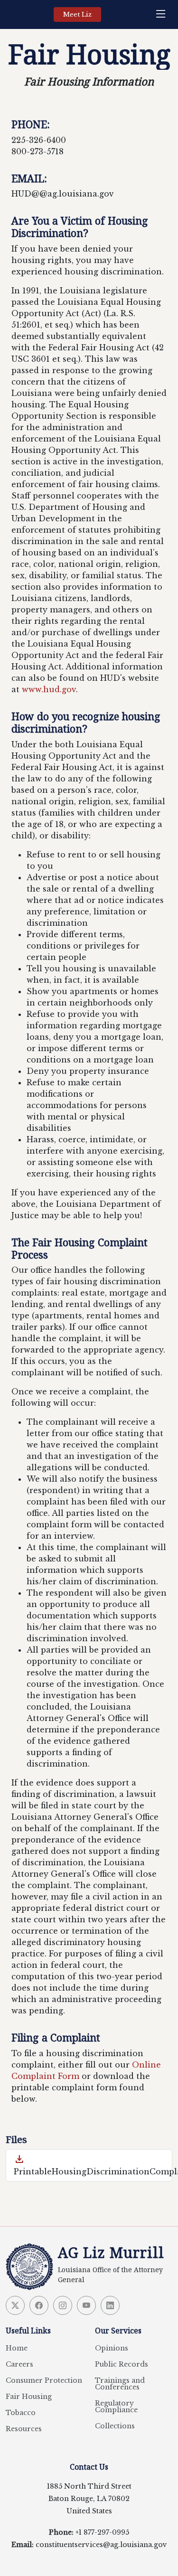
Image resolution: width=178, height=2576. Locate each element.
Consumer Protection (44, 2380)
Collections (115, 2426)
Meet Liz (77, 14)
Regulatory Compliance (116, 2407)
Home (17, 2348)
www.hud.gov (49, 689)
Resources (24, 2429)
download (19, 2159)
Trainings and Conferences (120, 2384)
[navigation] (163, 14)
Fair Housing (29, 2397)
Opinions (112, 2348)
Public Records (122, 2364)
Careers (19, 2364)
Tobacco (21, 2413)
